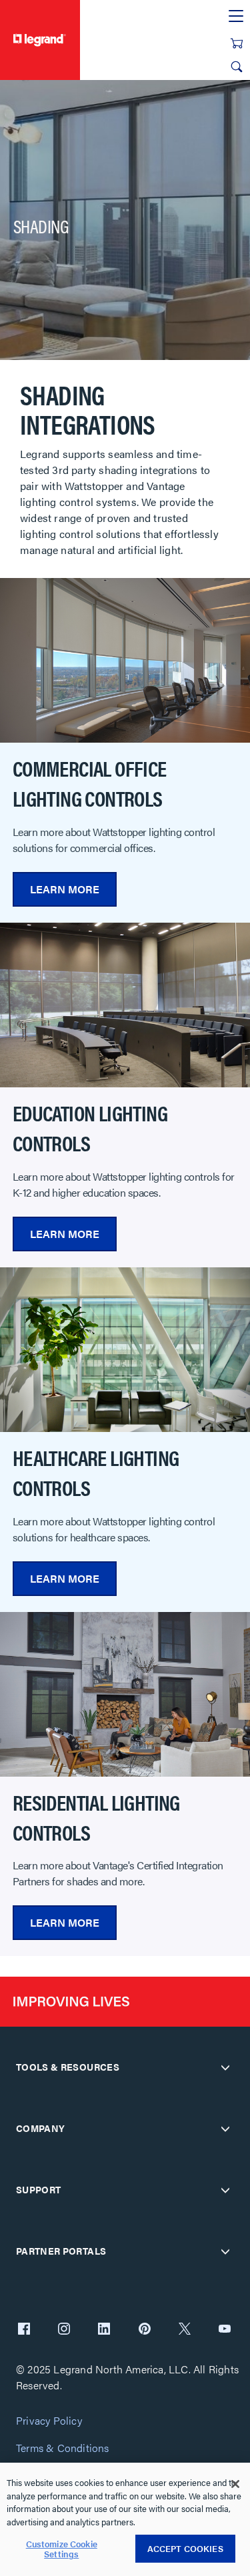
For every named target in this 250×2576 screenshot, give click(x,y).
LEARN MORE (65, 889)
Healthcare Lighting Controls (96, 1472)
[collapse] (225, 2067)
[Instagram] (64, 2330)
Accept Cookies (185, 2548)
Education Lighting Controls (90, 1128)
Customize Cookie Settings (62, 2549)
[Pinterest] (145, 2330)
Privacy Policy (49, 2421)
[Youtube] (225, 2330)
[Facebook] (24, 2330)
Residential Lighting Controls (96, 1817)
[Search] (237, 67)
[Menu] (236, 17)
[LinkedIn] (104, 2330)
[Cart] (237, 43)
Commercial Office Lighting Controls (90, 783)
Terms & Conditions (63, 2448)
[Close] (235, 2484)
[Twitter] (185, 2330)
